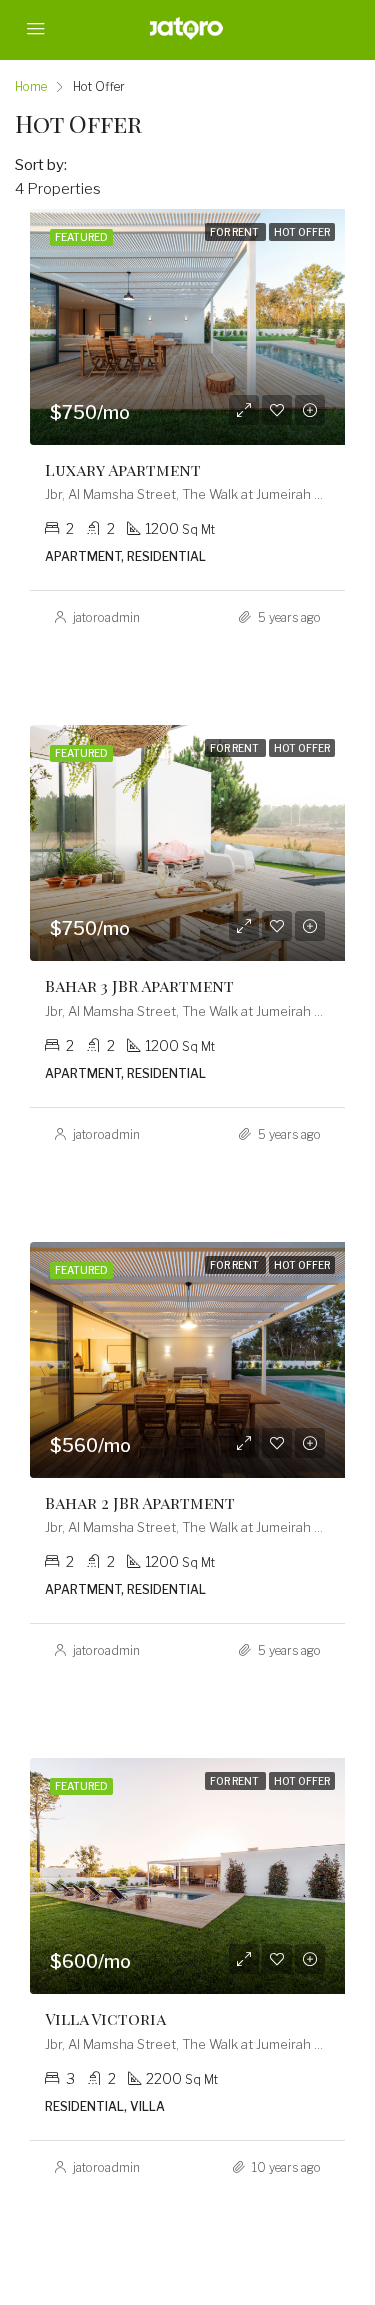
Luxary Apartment (123, 469)
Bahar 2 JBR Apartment (140, 1502)
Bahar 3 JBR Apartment (139, 985)
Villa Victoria (105, 2018)
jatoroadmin (106, 617)
